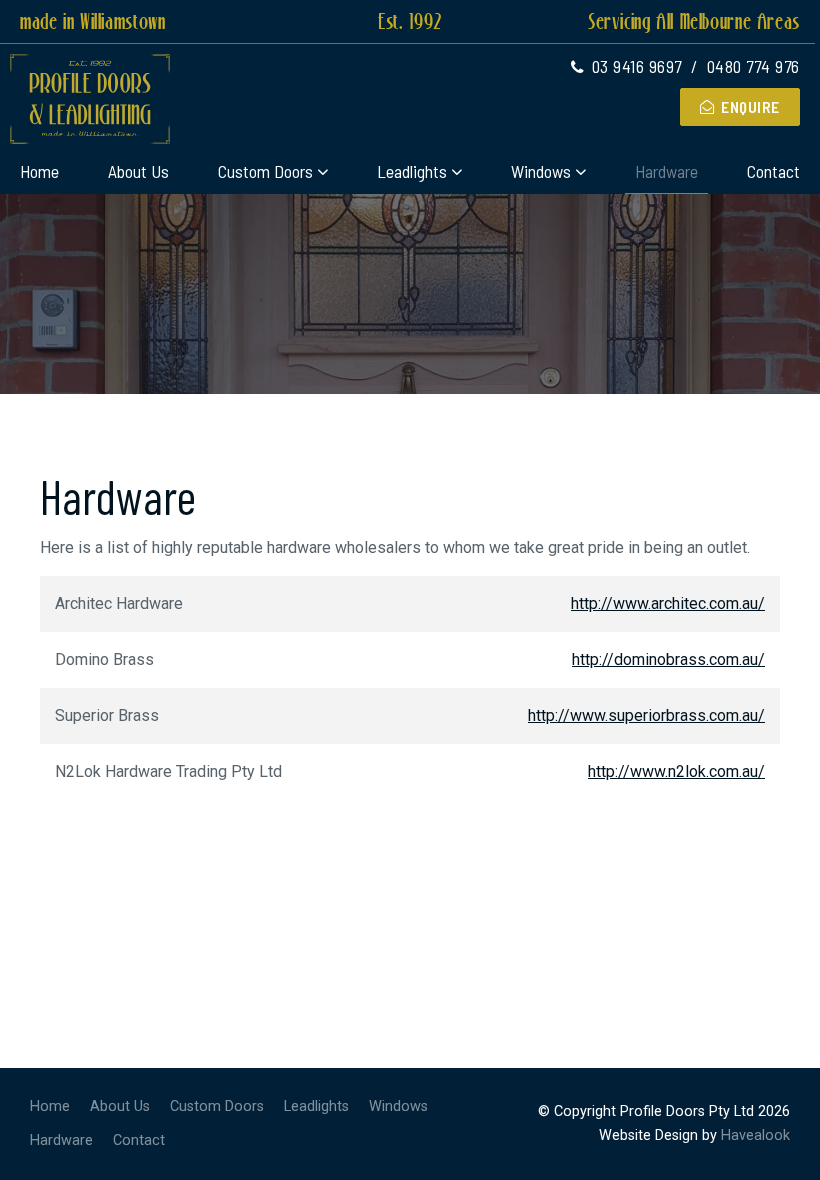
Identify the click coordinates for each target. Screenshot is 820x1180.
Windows (541, 171)
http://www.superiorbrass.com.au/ (646, 715)
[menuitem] (50, 1107)
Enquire (750, 106)
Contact (773, 171)
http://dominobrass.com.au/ (668, 659)
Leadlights (412, 171)
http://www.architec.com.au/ (668, 603)
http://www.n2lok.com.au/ (676, 771)
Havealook (755, 1135)
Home (39, 171)
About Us (138, 171)
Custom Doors (265, 171)
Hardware (666, 171)
